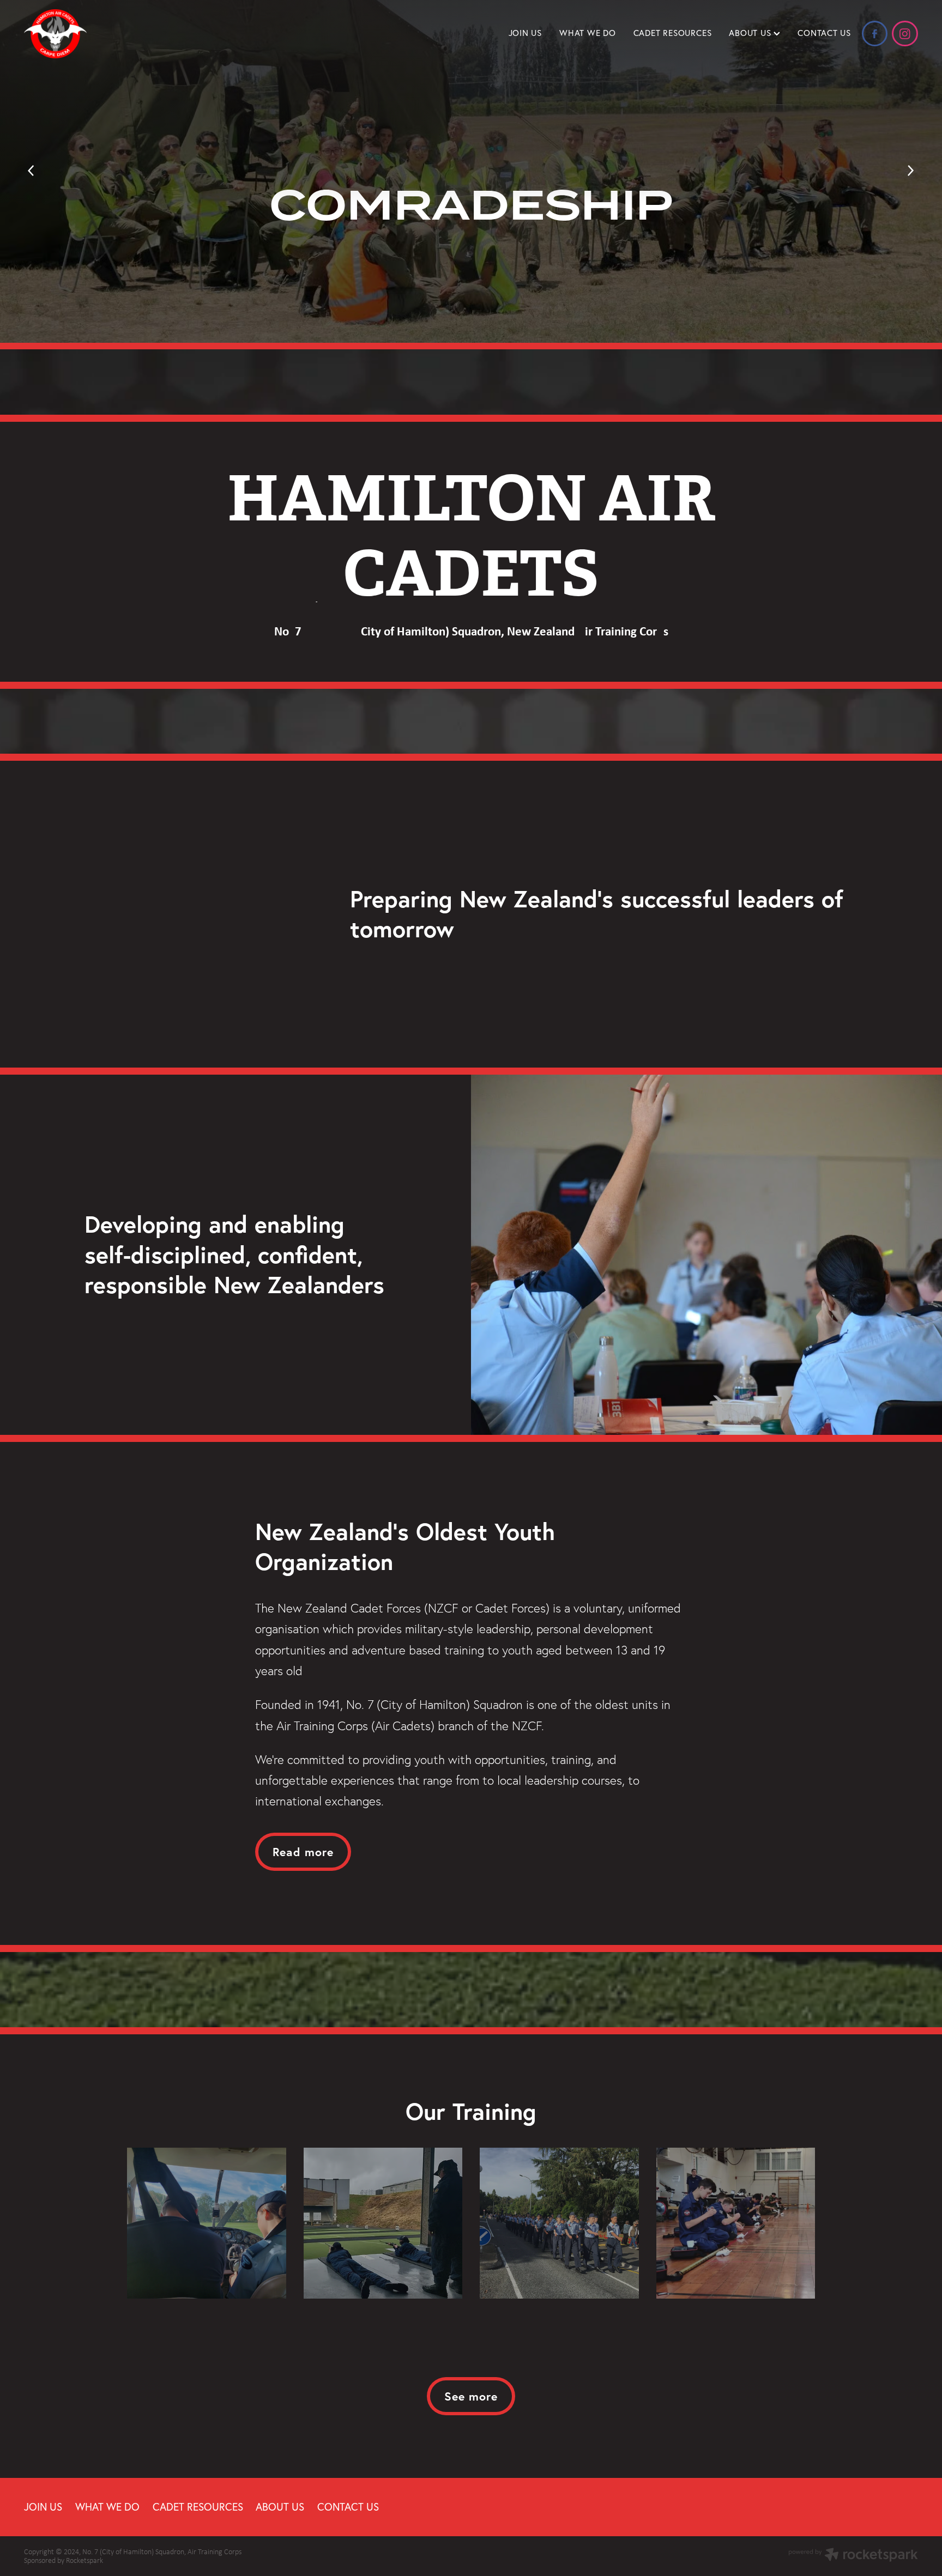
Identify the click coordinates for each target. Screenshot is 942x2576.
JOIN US (525, 33)
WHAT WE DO (588, 33)
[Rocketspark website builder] (853, 2556)
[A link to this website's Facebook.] (875, 34)
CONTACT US (824, 33)
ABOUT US (751, 33)
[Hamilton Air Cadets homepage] (113, 34)
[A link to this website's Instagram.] (905, 34)
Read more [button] (303, 1852)
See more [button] (471, 2396)
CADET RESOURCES (673, 33)
